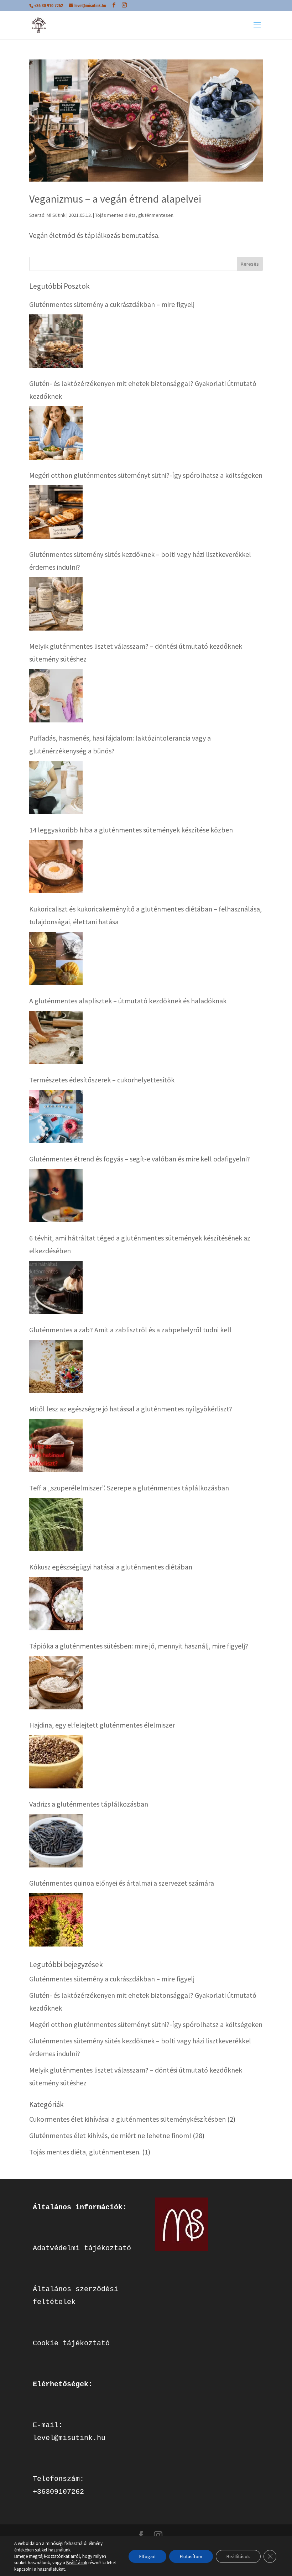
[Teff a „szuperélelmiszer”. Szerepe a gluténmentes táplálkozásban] (56, 1525)
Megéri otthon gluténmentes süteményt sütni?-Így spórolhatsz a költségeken (146, 475)
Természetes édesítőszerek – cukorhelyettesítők (102, 1080)
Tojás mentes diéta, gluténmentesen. (135, 215)
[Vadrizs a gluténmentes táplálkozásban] (56, 1841)
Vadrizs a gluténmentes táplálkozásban (89, 1804)
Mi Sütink (56, 215)
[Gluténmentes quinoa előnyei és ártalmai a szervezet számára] (56, 1920)
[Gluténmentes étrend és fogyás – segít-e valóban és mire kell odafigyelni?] (56, 1196)
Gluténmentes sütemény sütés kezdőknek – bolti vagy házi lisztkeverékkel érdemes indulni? (140, 561)
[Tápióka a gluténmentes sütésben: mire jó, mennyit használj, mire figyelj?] (56, 1683)
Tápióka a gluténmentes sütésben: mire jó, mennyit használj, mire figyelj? (139, 1646)
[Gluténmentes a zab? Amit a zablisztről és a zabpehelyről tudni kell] (56, 1367)
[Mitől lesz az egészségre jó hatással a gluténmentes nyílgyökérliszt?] (56, 1446)
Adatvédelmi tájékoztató (82, 2248)
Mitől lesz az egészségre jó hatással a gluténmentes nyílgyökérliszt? (131, 1409)
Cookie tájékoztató (71, 2343)
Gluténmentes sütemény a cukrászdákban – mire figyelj (112, 304)
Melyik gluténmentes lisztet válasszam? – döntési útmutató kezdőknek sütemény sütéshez (136, 652)
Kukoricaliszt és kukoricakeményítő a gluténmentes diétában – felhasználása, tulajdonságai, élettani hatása (145, 915)
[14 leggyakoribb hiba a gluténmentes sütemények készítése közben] (56, 867)
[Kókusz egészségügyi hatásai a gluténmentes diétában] (56, 1604)
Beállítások (77, 2563)
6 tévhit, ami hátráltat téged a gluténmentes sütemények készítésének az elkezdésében (140, 1244)
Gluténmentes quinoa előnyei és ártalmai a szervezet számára (122, 1883)
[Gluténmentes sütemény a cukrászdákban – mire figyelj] (56, 341)
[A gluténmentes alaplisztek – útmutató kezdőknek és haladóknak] (56, 1038)
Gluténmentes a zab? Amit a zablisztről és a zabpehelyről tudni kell (130, 1330)
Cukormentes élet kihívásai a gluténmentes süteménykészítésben (127, 2119)
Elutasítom (191, 2556)
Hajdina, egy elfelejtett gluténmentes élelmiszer (102, 1725)
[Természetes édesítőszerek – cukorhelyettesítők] (56, 1117)
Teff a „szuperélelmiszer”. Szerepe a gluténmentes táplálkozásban (129, 1488)
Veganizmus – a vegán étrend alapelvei (115, 199)
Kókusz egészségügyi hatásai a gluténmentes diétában (111, 1567)
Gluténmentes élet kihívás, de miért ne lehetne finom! (110, 2135)
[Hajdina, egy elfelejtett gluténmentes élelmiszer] (56, 1762)
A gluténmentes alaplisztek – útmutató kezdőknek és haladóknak (128, 1001)
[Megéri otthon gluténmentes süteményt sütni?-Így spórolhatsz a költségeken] (56, 512)
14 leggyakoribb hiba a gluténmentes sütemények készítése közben (131, 830)
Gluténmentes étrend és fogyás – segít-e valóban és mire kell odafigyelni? (140, 1159)
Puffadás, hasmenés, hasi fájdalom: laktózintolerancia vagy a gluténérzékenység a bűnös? (120, 744)
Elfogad (147, 2556)
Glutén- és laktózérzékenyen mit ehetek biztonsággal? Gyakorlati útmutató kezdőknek (143, 390)
